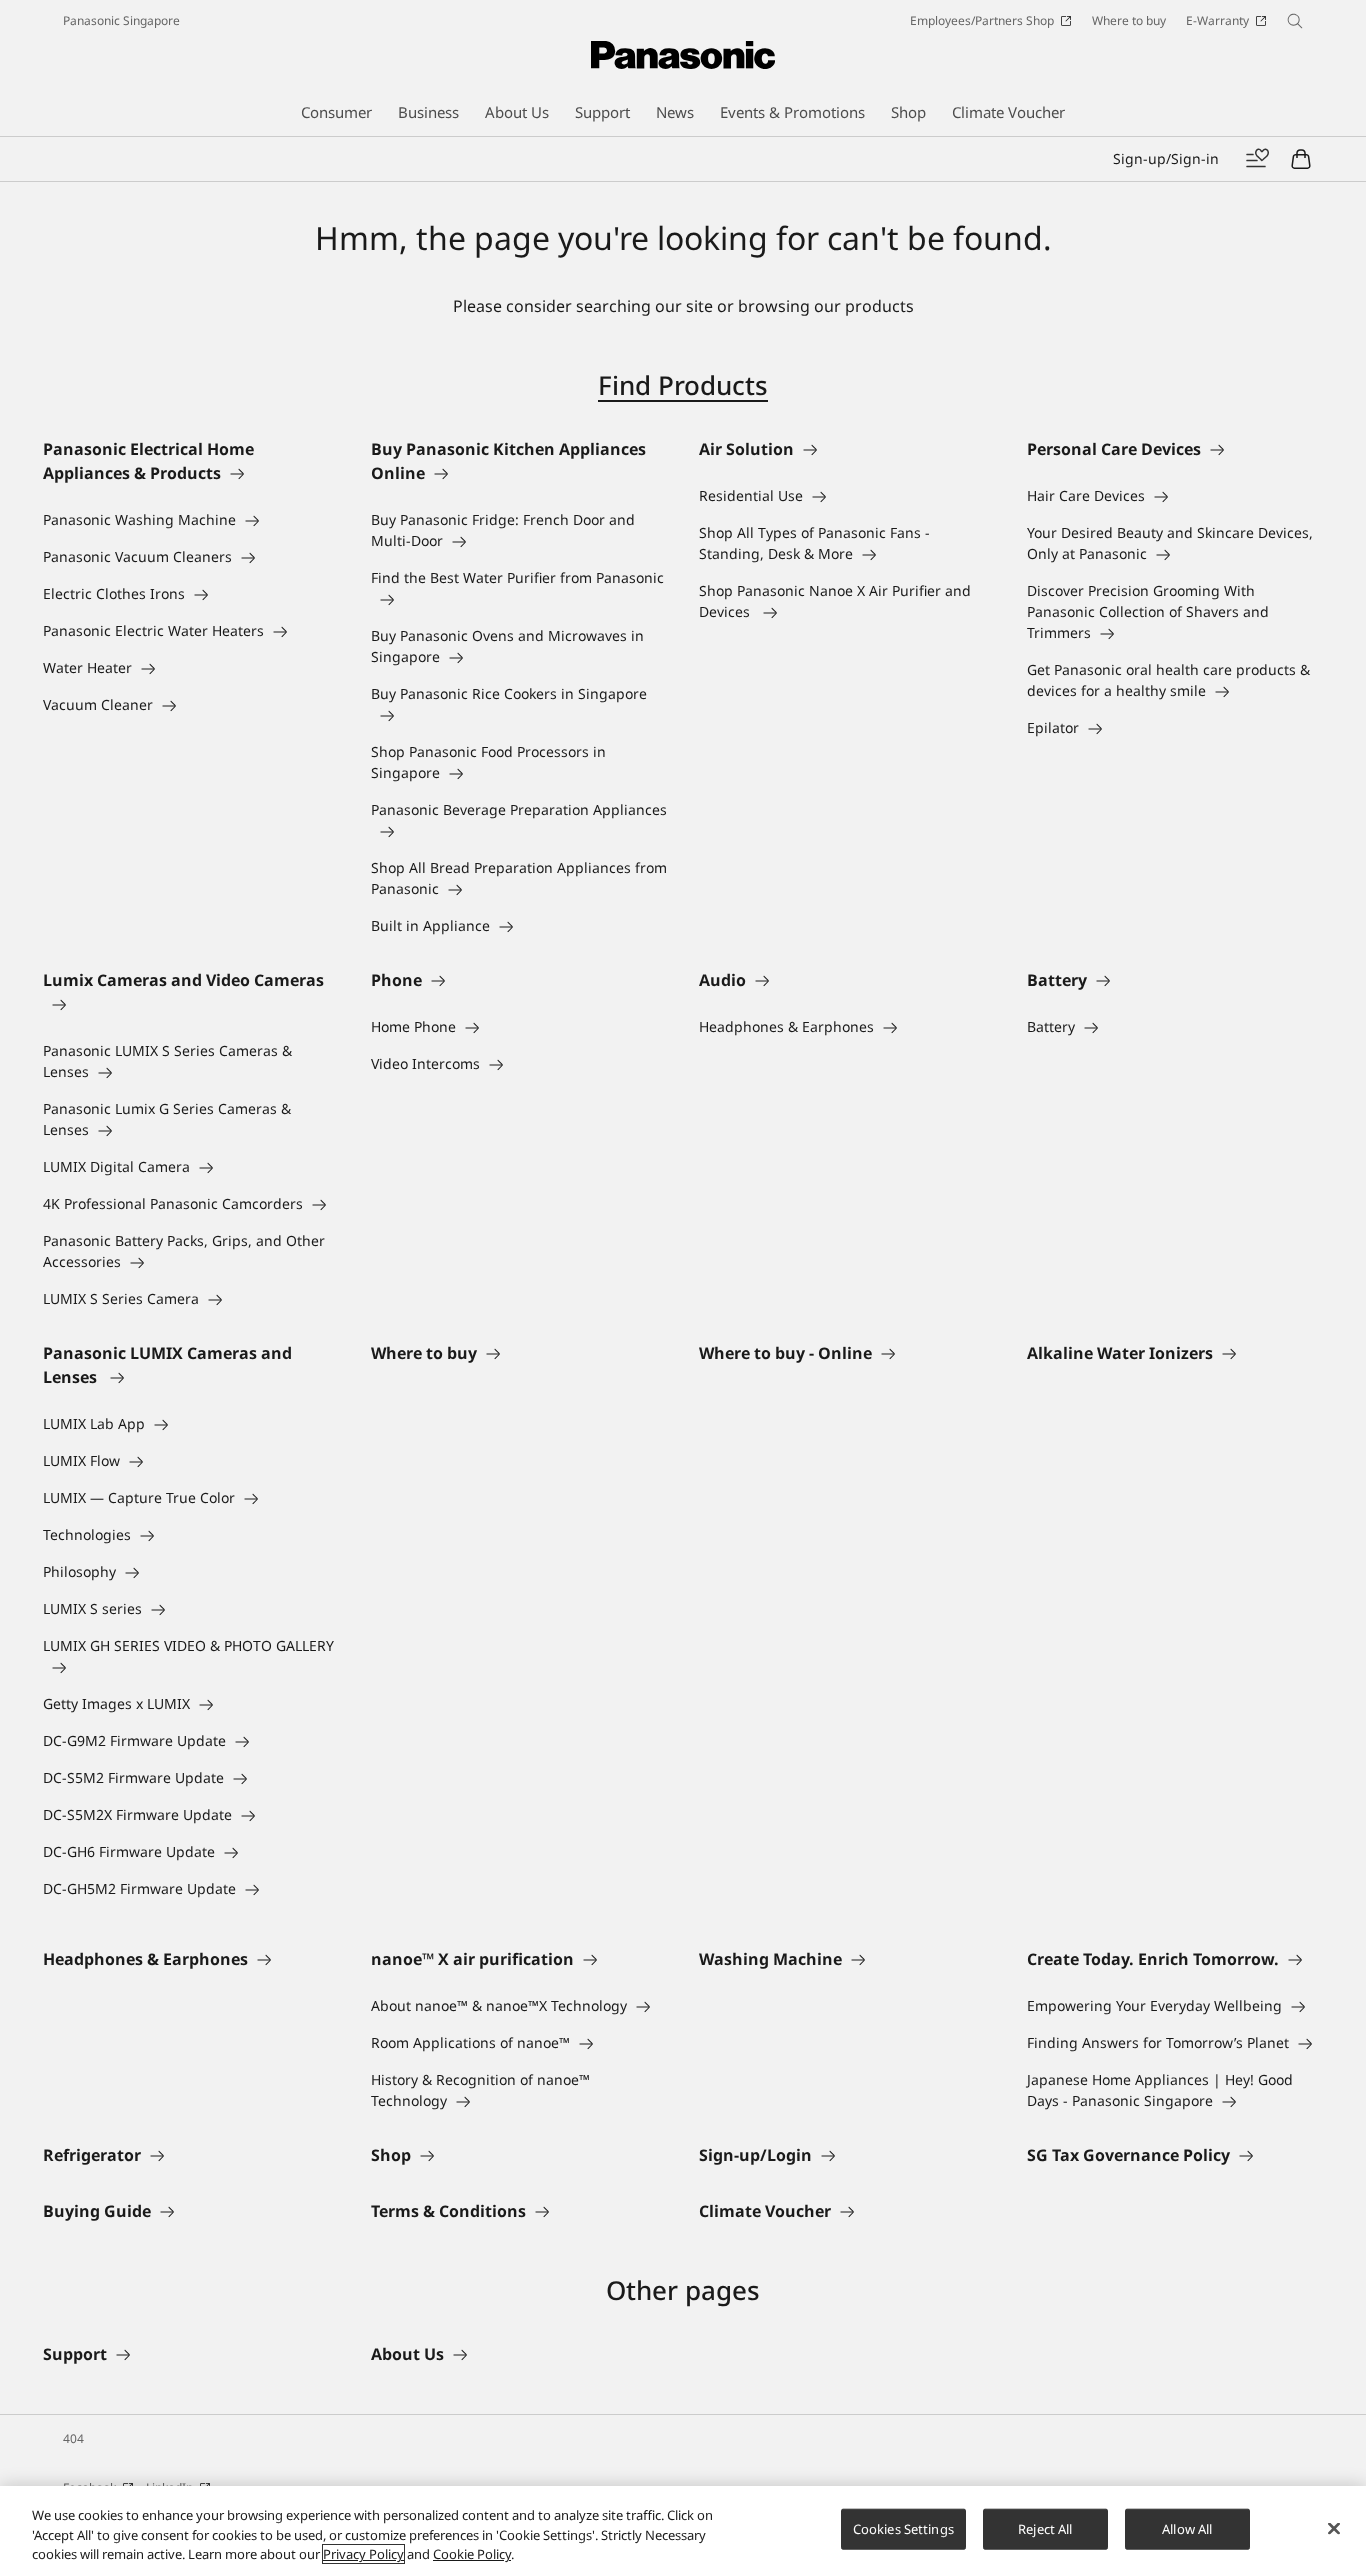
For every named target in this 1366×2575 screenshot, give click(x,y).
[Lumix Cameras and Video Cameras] (191, 1004)
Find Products (683, 385)
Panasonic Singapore (121, 20)
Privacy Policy (363, 2554)
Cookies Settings (903, 2528)
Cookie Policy (472, 2554)
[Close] (1334, 2528)
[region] (683, 2530)
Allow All (1187, 2528)
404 (73, 2438)
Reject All (1045, 2528)
